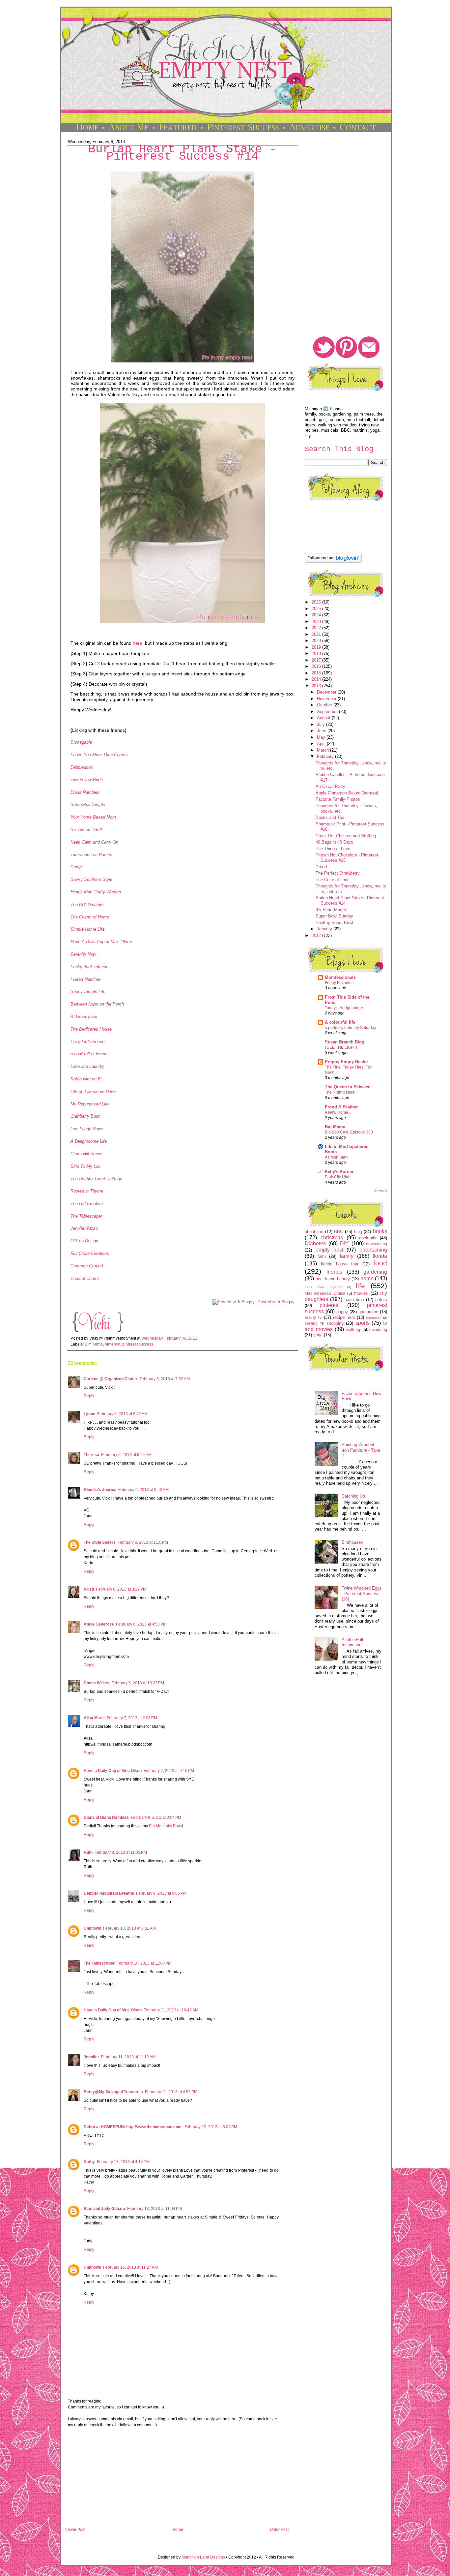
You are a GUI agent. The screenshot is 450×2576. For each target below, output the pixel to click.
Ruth (88, 1852)
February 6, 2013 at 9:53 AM (143, 1490)
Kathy (89, 2162)
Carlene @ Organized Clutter (111, 1379)
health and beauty (333, 1279)
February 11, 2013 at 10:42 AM (171, 2010)
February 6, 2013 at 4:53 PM (141, 1624)
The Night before (340, 1092)
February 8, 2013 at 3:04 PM (156, 1817)
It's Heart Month (331, 910)
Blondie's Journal (100, 1490)
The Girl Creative (87, 1204)
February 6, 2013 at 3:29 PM (121, 1589)
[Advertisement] (177, 2480)
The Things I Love (333, 849)
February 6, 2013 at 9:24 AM (126, 1455)
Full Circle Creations (90, 1253)
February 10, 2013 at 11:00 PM (144, 1963)
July (322, 724)
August (324, 718)
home (98, 1344)
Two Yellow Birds (87, 780)
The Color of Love (333, 880)
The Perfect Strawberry (338, 873)
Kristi (89, 1589)
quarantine (368, 1312)
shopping (335, 1323)
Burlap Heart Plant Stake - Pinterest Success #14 (183, 153)
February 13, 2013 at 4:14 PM (123, 2162)
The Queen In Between (348, 1087)
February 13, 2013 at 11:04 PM (155, 2209)
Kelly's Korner (339, 1172)
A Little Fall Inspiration (352, 1642)
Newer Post (75, 2529)
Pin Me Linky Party (166, 1826)
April (322, 744)
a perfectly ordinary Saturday (351, 1028)
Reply (89, 1396)
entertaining (373, 1250)
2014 (317, 679)
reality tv (313, 1317)
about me (314, 1232)
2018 (317, 653)
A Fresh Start (336, 1157)
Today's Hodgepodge (344, 1008)
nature (381, 1300)
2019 (317, 647)
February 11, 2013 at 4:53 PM (171, 2092)
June (322, 731)
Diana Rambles (85, 792)
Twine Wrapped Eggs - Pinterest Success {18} (362, 1594)
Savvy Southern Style (91, 879)
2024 (317, 615)
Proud (321, 867)
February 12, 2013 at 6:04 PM (211, 2127)
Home (178, 2529)
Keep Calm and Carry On (94, 842)
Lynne (89, 1414)
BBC (338, 1232)
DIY (88, 1344)
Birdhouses (352, 1542)
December (327, 692)
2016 (317, 666)
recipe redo (344, 1317)
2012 (317, 935)
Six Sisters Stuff (86, 830)
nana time (354, 1300)
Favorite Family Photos (338, 799)
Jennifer (91, 2057)
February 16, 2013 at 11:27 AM (130, 2267)
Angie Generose (99, 1624)
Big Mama (335, 1127)
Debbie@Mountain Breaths (109, 1893)
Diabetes (315, 1243)
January (325, 929)
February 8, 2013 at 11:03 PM (121, 1852)
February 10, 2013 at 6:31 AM (129, 1928)
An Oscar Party (330, 786)
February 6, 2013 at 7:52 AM (165, 1379)
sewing (311, 1323)
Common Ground (87, 1266)
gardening (375, 1272)
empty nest (329, 1250)
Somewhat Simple (88, 805)
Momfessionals (340, 977)
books (380, 1231)
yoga (318, 1335)
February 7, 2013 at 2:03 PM (132, 1718)
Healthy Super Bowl (334, 923)
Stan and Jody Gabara (104, 2209)
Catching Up (353, 1496)
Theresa (91, 1455)
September (328, 712)
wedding (379, 1330)
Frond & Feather (341, 1107)
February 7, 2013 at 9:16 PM (169, 1771)
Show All (381, 1191)
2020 (317, 641)
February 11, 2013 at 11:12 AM (128, 2057)
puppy (342, 1312)
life (360, 1286)
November (327, 699)
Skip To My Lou (85, 1166)
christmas (332, 1238)
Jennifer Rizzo (84, 1228)
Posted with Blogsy (276, 1302)
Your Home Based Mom (93, 817)
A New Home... (338, 1112)
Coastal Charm (85, 1278)
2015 (317, 673)
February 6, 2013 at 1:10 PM (143, 1542)
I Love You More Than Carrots (99, 755)
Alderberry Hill (84, 1017)
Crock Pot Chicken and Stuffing (346, 836)
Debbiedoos (82, 767)
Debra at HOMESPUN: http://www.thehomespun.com (133, 2127)
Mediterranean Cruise (325, 1293)
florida (380, 1256)
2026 (317, 602)
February (326, 756)
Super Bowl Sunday (334, 916)
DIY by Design (84, 1241)
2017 (317, 660)
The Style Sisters (100, 1542)
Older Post (279, 2529)
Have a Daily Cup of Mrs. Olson (113, 1771)
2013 (317, 686)
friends (334, 1272)
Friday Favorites (339, 983)
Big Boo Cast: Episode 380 (349, 1132)
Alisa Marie (94, 1718)
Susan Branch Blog (345, 1042)
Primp (76, 867)
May (322, 737)
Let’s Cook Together (324, 1287)
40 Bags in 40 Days (334, 842)
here (138, 643)
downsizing (377, 1244)
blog (358, 1232)
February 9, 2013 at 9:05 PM (161, 1893)
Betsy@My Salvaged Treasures (113, 2092)
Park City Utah (338, 1177)
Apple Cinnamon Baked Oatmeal (347, 793)
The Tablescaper (86, 1216)
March (323, 750)
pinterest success (138, 1344)
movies (361, 1293)
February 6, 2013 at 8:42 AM (122, 1414)
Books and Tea (330, 817)
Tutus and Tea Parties (91, 855)
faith (322, 1256)
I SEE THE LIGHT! (341, 1047)
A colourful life (340, 1022)
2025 (317, 609)
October (325, 705)
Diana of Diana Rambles (106, 1817)
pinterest (112, 1344)
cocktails (368, 1238)
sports (363, 1323)
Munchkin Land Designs (203, 2557)
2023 (317, 621)
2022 (317, 628)
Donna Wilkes (97, 1683)
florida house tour (340, 1264)
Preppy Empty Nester (346, 1062)
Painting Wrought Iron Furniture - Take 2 (361, 1450)
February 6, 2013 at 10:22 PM (138, 1683)
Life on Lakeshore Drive (93, 1091)
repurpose (374, 1318)
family (347, 1256)
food (380, 1263)
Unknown (92, 1928)
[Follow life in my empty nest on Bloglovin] (333, 561)
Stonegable (81, 742)
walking (353, 1330)
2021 (317, 634)
